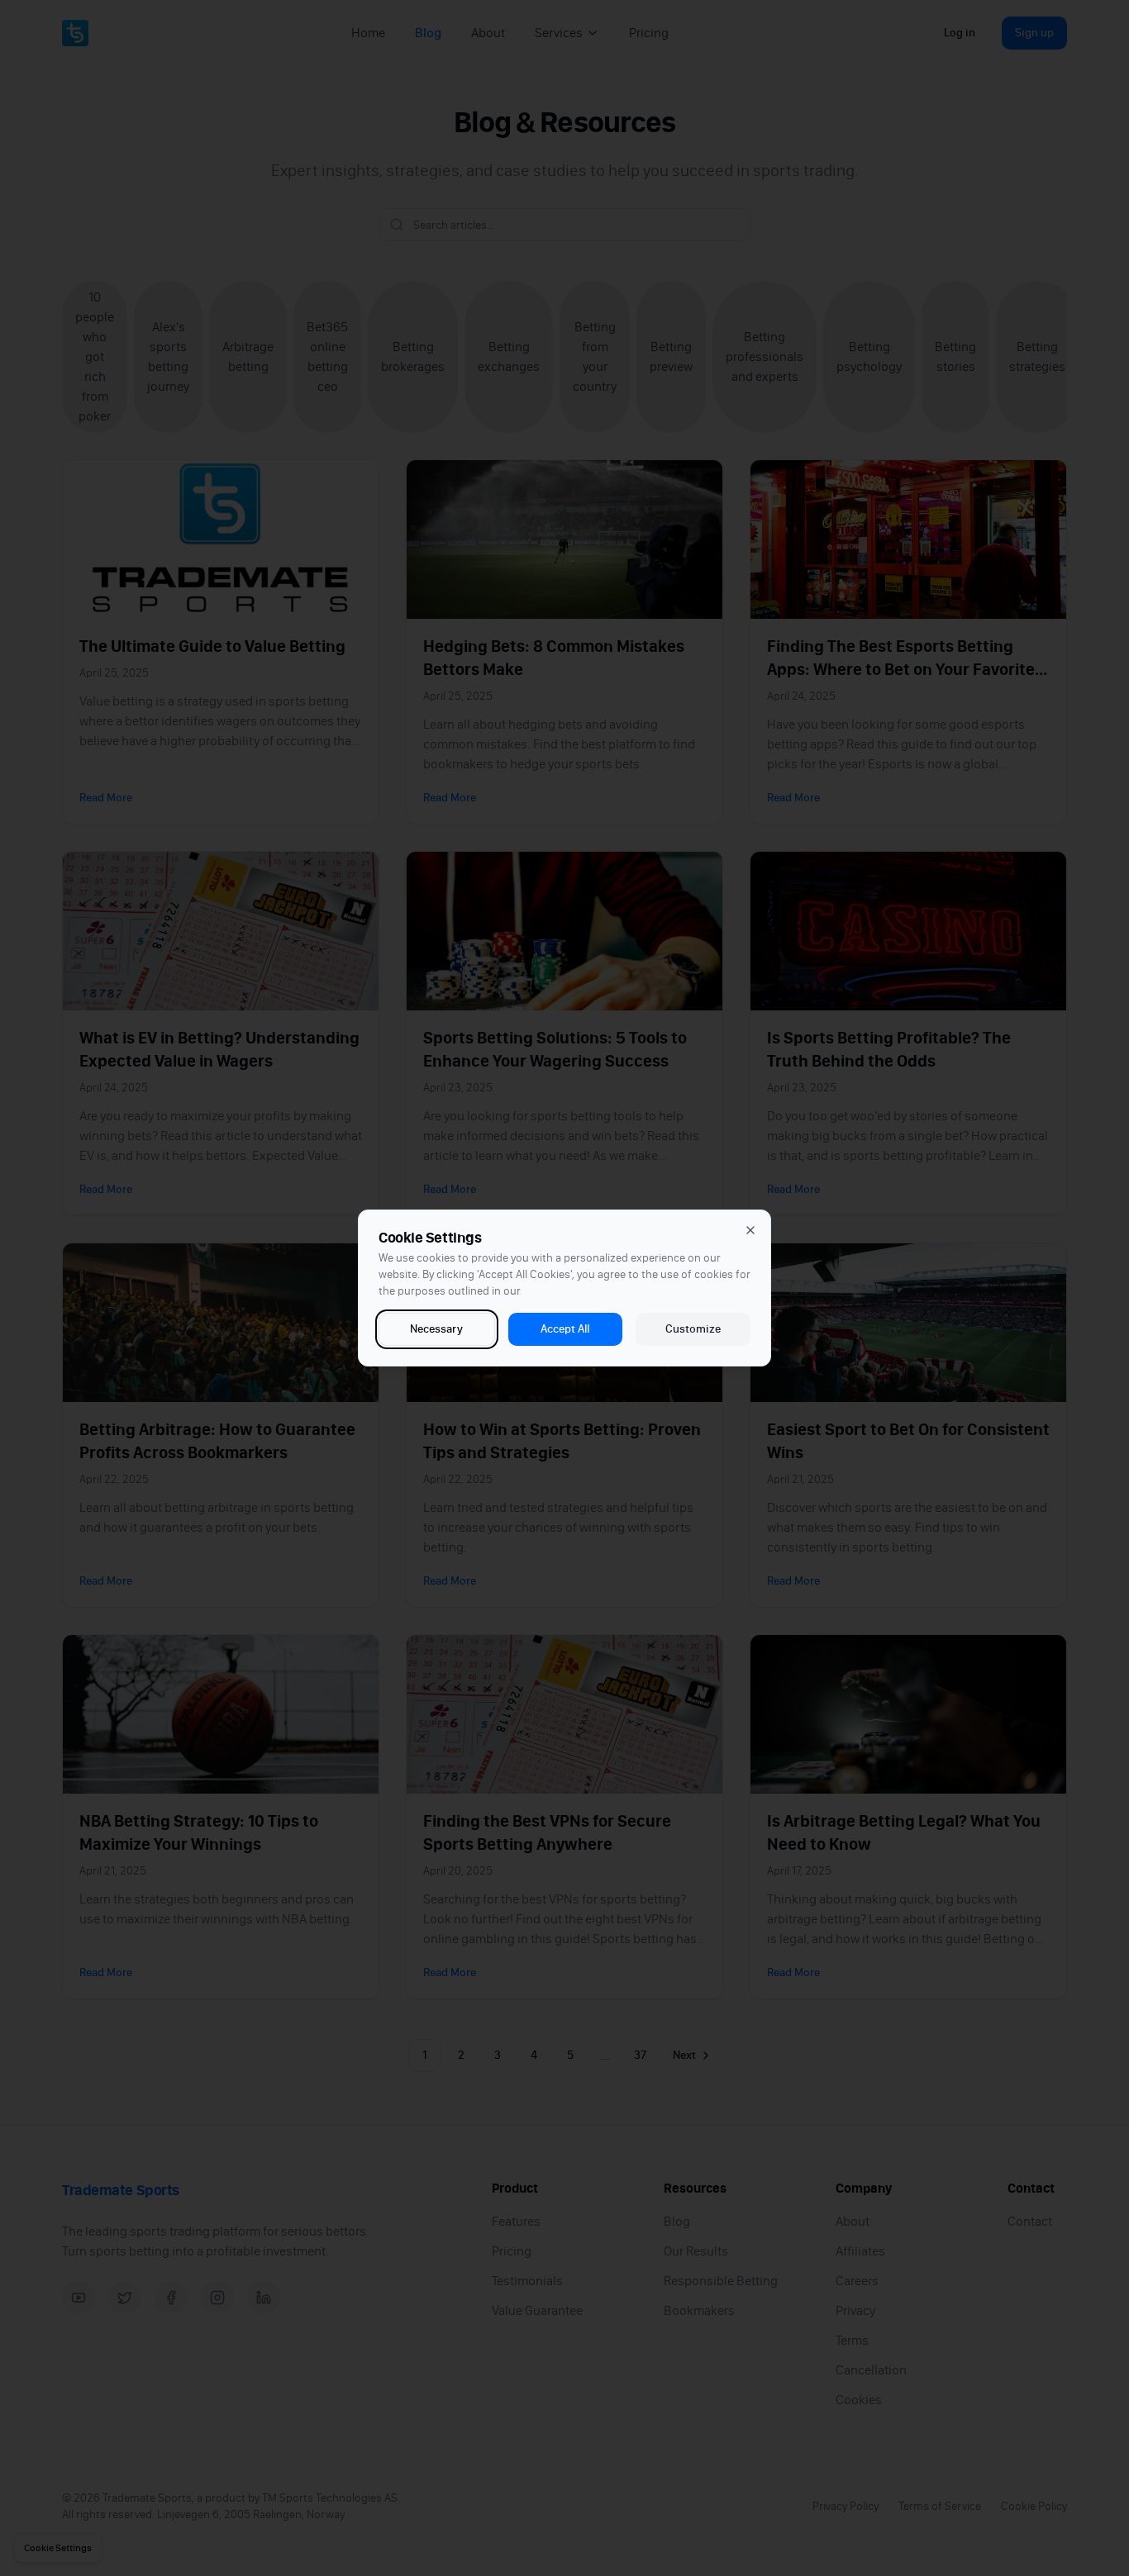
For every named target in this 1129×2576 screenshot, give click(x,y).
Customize (693, 1329)
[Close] (750, 1230)
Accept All (565, 1329)
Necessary (436, 1329)
